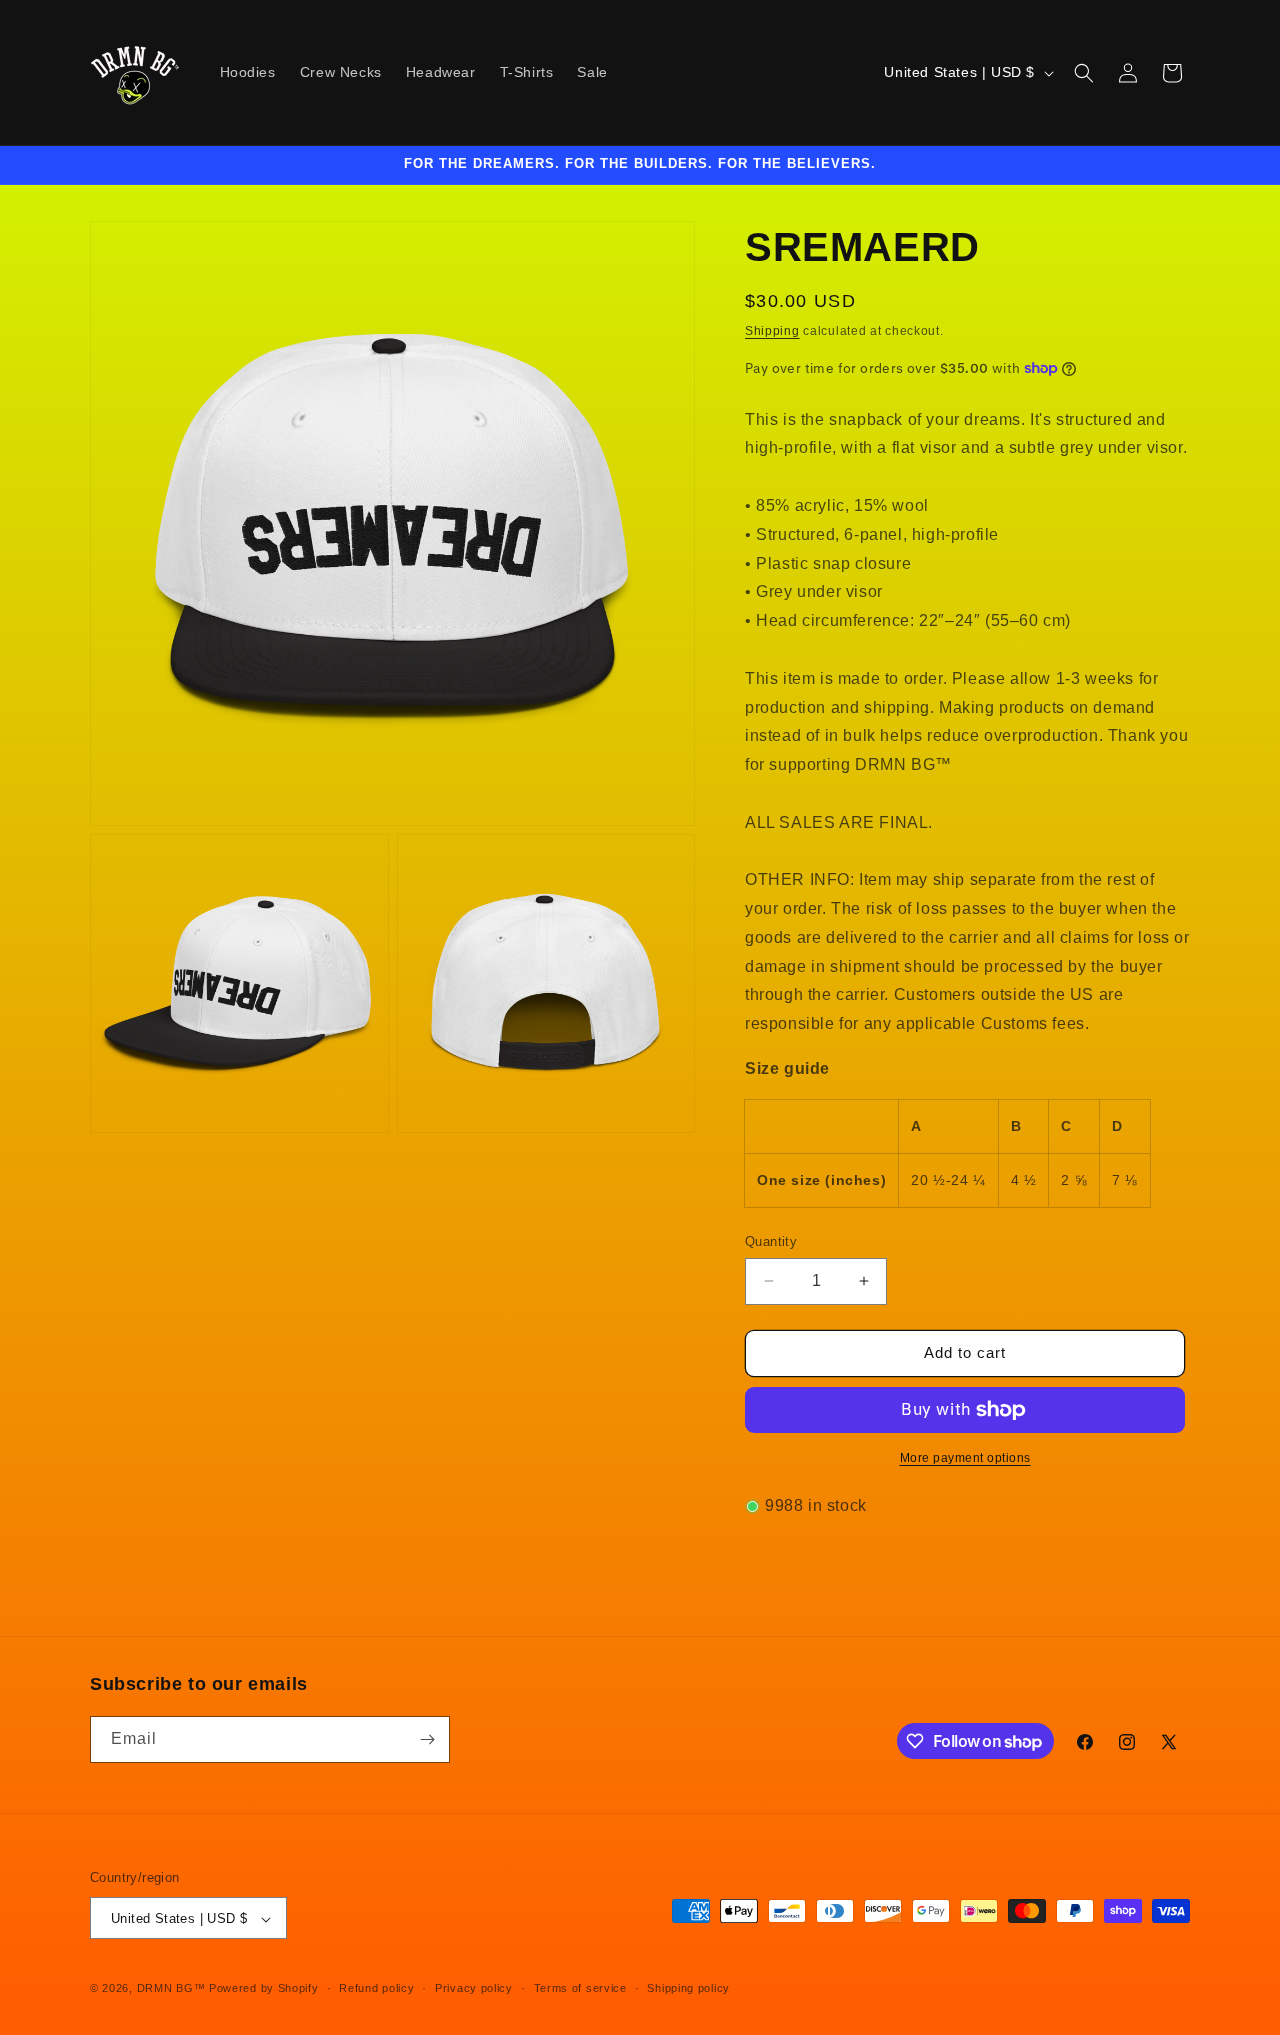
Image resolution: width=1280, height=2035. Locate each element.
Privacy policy (474, 1988)
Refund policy (376, 1988)
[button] (1084, 73)
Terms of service (580, 1988)
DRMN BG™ (171, 1989)
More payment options (965, 1458)
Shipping (772, 331)
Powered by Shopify (264, 1989)
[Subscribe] (427, 1739)
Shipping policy (688, 1988)
